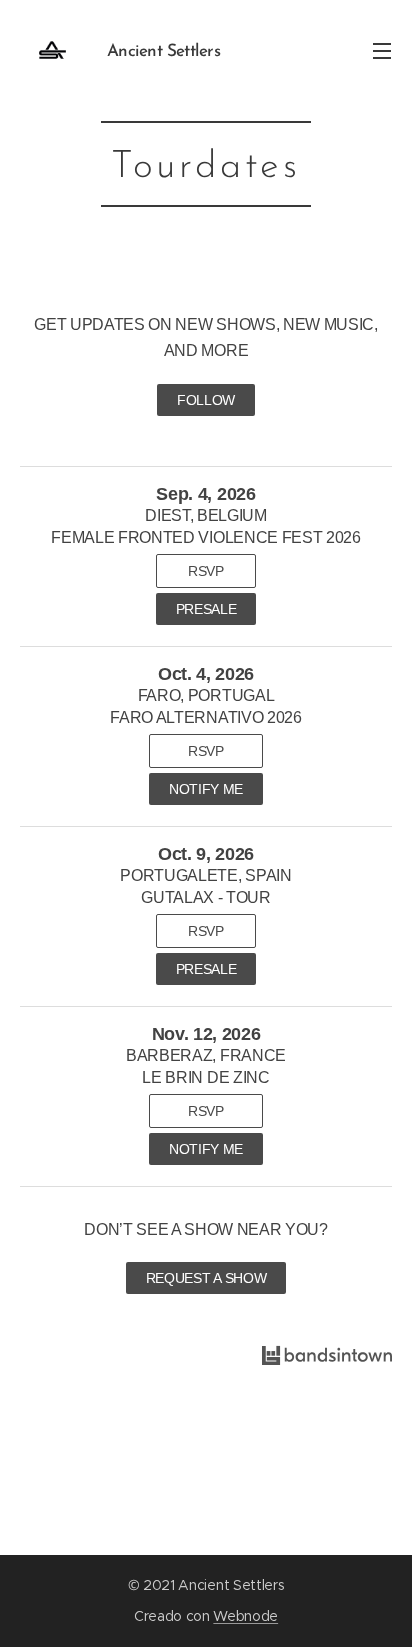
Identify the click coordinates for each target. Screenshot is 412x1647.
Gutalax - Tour (206, 897)
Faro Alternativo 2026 (205, 717)
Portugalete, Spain (205, 875)
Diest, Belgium (206, 515)
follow (206, 400)
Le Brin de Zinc (205, 1077)
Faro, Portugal (206, 695)
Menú (382, 50)
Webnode (245, 1616)
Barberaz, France (206, 1055)
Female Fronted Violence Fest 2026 (205, 537)
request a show (206, 1278)
